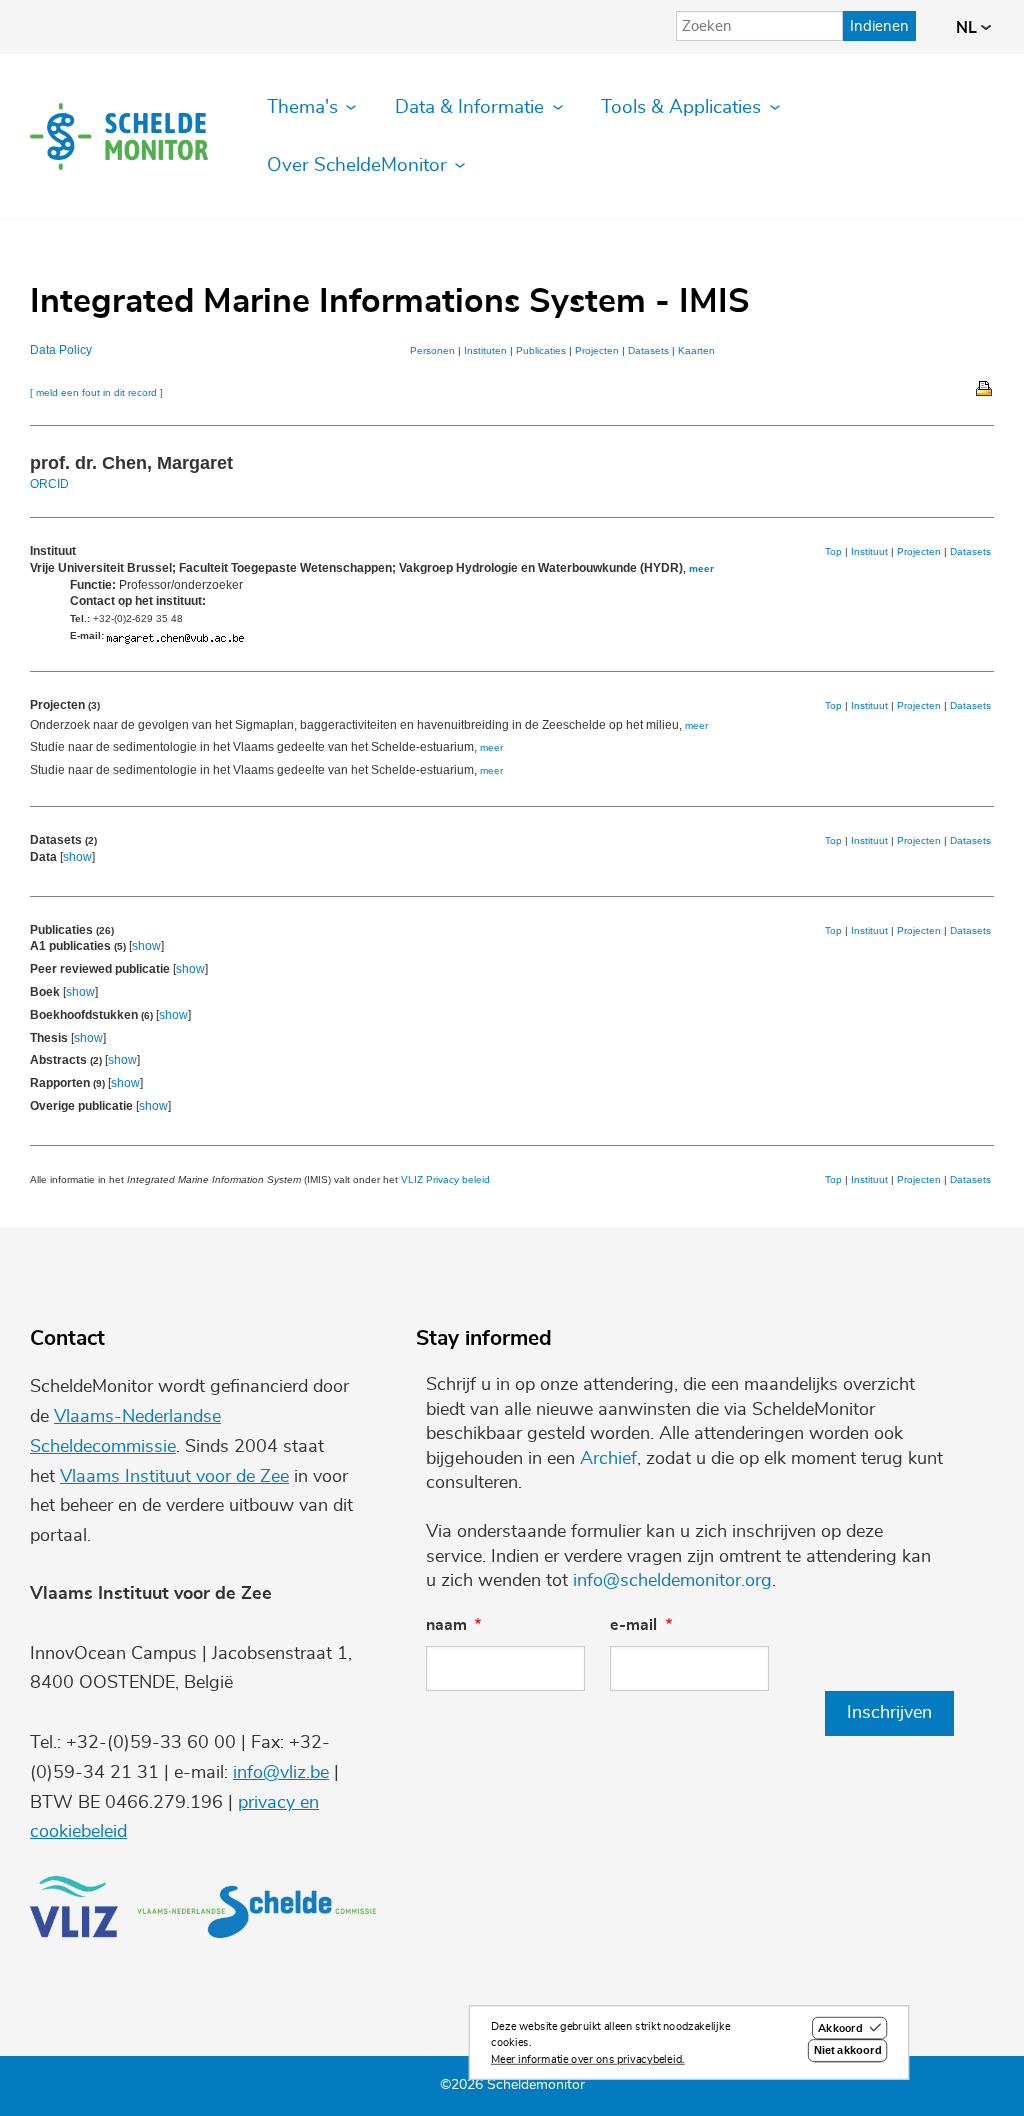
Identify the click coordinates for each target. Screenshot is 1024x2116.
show (77, 857)
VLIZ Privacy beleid (445, 1179)
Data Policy (61, 350)
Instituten (485, 350)
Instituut (869, 551)
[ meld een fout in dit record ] (96, 392)
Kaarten (696, 350)
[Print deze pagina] (985, 387)
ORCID (49, 484)
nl (968, 28)
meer (701, 568)
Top (833, 551)
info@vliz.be (281, 1773)
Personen (432, 350)
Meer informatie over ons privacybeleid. (588, 2059)
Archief (608, 1459)
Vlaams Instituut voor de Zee (174, 1477)
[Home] (119, 136)
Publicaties (541, 350)
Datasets (648, 350)
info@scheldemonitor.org (672, 1581)
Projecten (597, 350)
